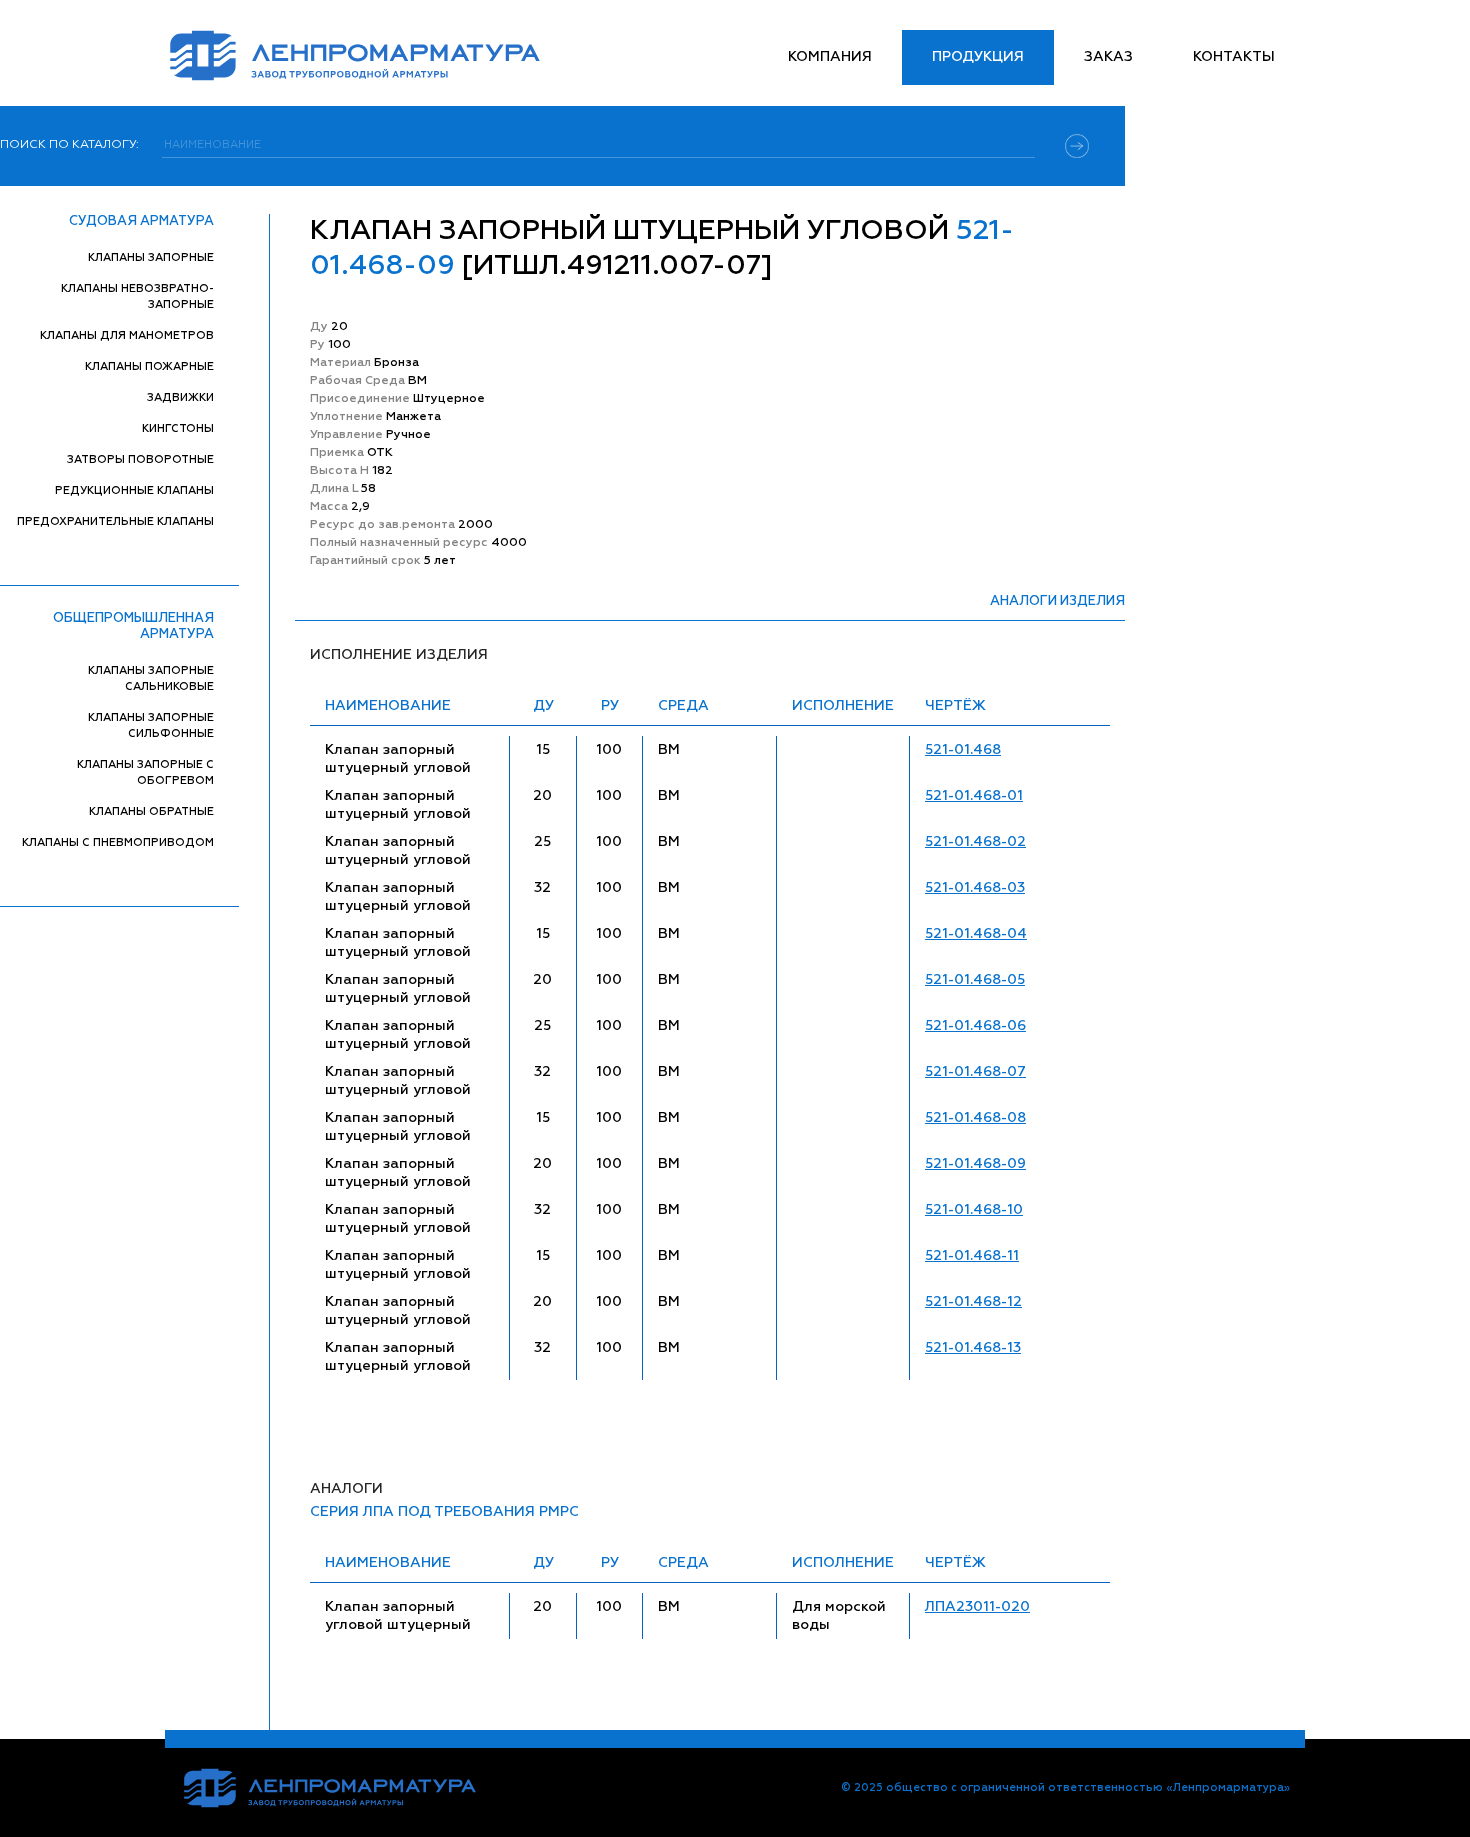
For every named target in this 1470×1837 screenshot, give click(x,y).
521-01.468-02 (975, 842)
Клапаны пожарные (149, 366)
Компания (830, 57)
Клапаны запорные (151, 257)
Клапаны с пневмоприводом (118, 842)
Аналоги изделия (1057, 601)
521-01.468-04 (976, 934)
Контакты (1234, 57)
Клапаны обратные (151, 811)
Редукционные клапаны (134, 490)
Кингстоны (178, 428)
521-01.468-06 (975, 1026)
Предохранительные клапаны (115, 521)
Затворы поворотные (140, 459)
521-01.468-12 (973, 1302)
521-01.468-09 (975, 1164)
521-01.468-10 (974, 1210)
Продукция (978, 57)
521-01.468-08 (975, 1118)
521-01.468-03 (975, 888)
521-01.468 (963, 750)
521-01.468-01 (974, 796)
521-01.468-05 (975, 980)
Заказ (1108, 57)
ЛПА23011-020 (977, 1607)
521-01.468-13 (973, 1348)
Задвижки (180, 397)
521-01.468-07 (975, 1072)
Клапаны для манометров (127, 335)
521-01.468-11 (972, 1256)
